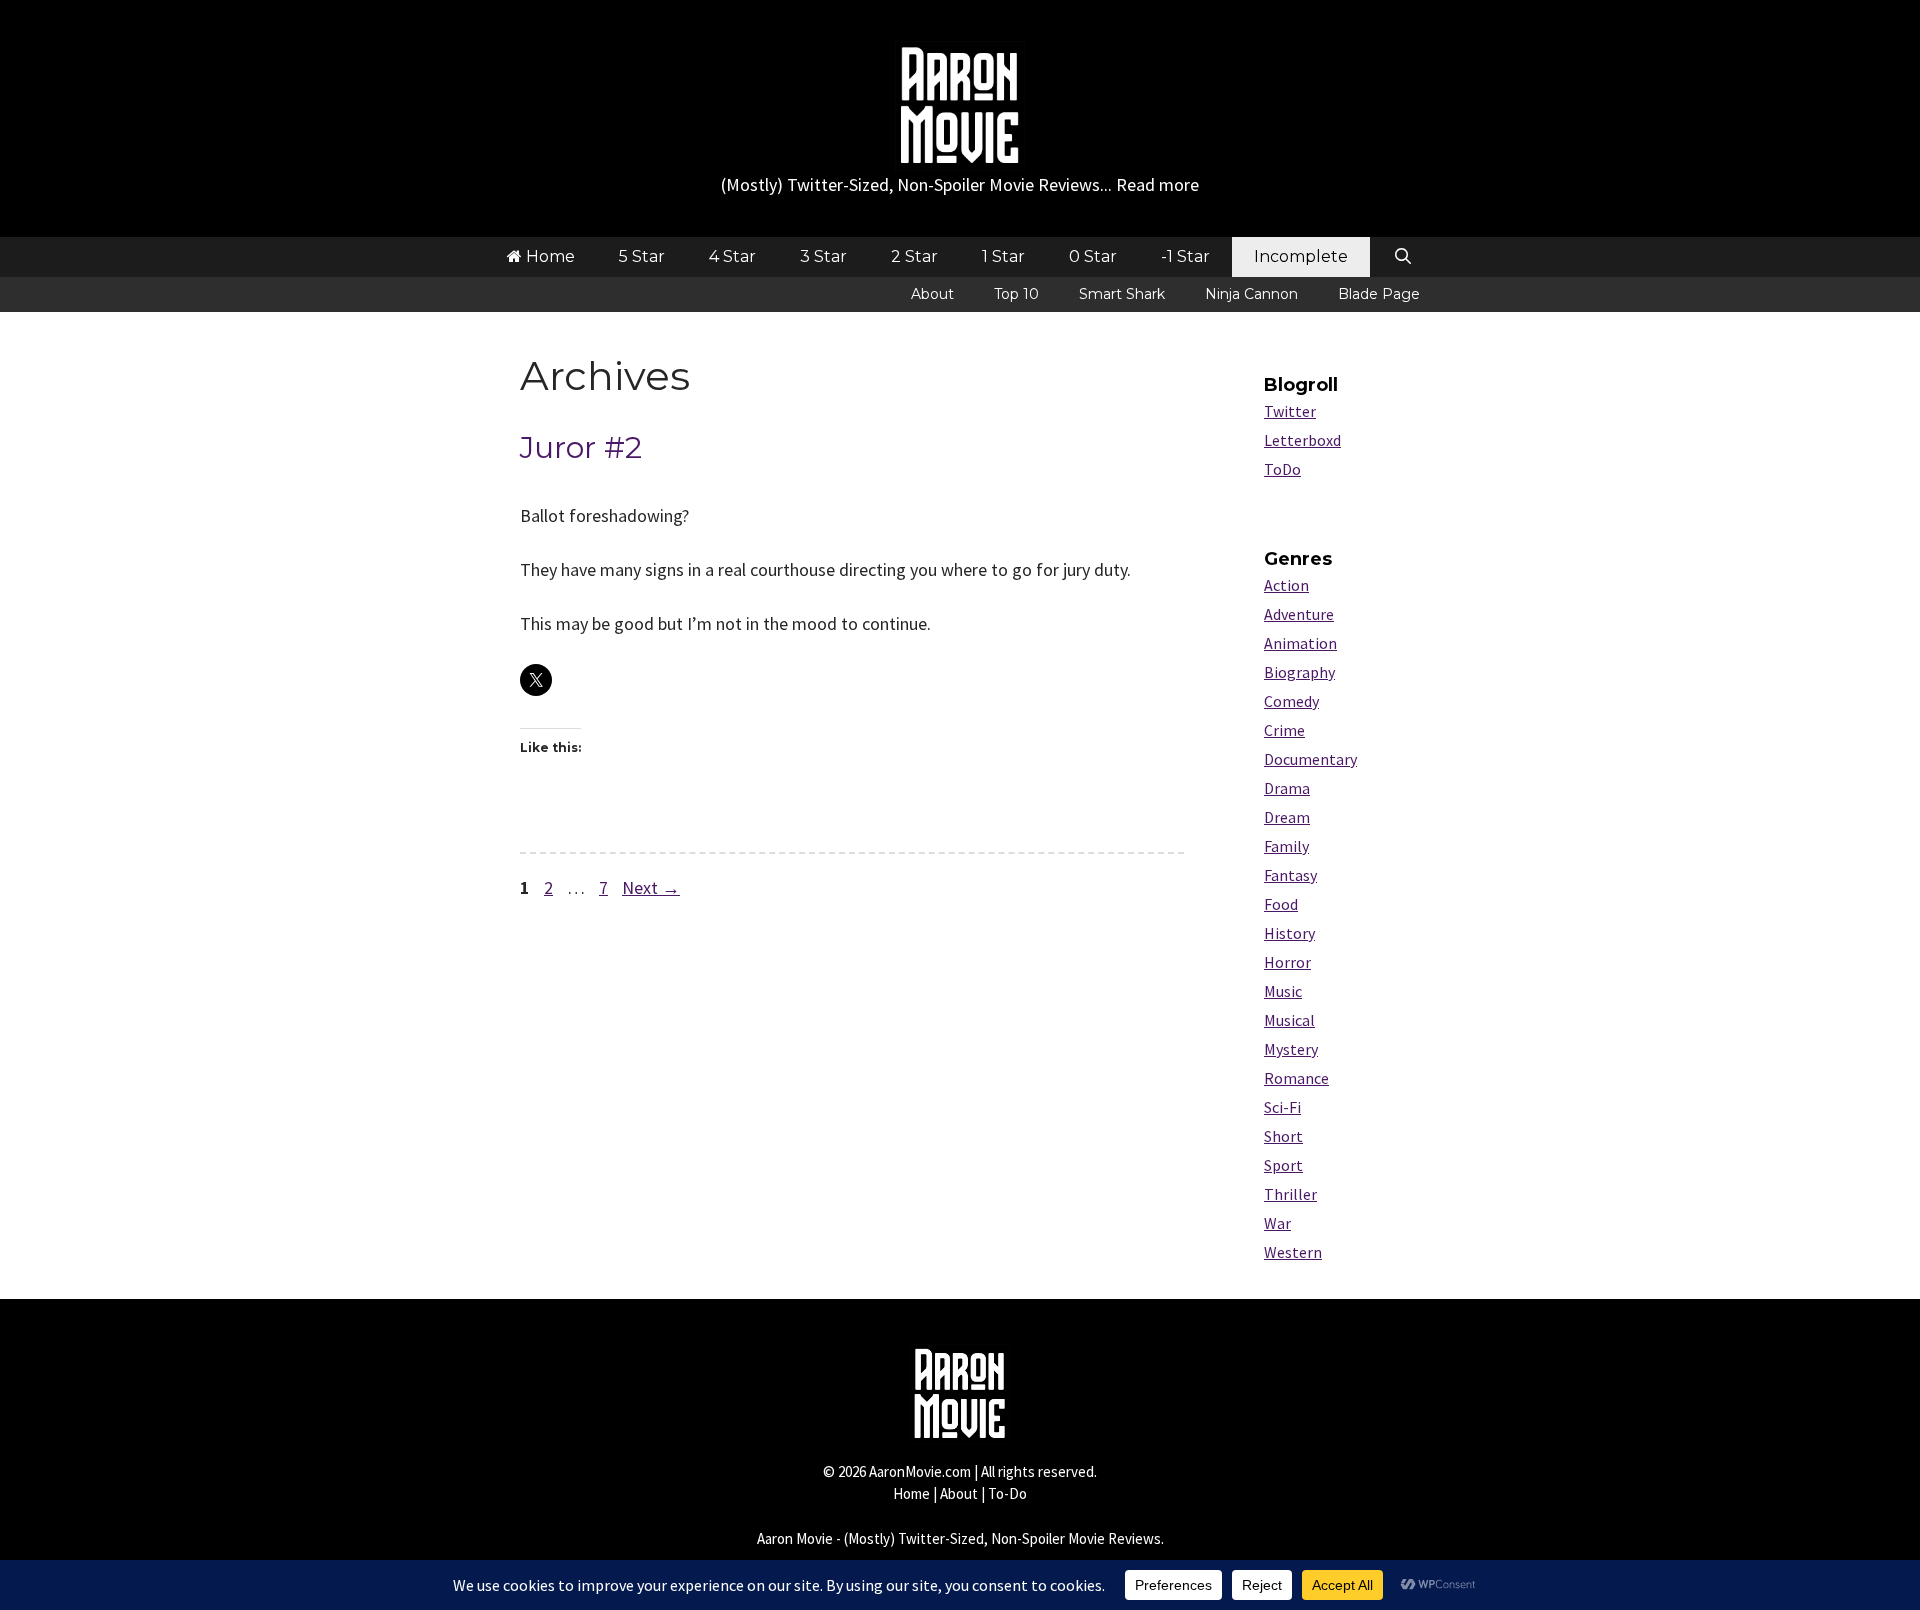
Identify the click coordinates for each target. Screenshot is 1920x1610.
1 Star (1003, 256)
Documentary (1310, 759)
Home (548, 256)
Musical (1289, 1020)
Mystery (1291, 1049)
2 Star (914, 256)
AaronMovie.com (920, 1471)
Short (1283, 1136)
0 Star (1093, 256)
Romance (1296, 1078)
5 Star (642, 256)
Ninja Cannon (1251, 294)
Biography (1299, 672)
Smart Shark (1122, 294)
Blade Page (1379, 294)
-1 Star (1185, 256)
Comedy (1291, 701)
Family (1286, 846)
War (1277, 1223)
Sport (1283, 1165)
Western (1293, 1252)
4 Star (732, 256)
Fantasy (1290, 875)
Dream (1287, 817)
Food (1281, 904)
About (932, 294)
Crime (1284, 730)
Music (1283, 991)
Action (1286, 585)
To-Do (1007, 1493)
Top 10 (1016, 294)
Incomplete (1301, 256)
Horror (1287, 962)
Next (651, 887)
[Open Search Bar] (1402, 257)
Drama (1287, 788)
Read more (1157, 184)
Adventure (1299, 614)
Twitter (1290, 411)
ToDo (1282, 469)
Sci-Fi (1282, 1107)
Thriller (1290, 1194)
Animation (1300, 643)
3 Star (823, 256)
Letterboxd (1302, 440)
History (1289, 933)
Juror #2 (581, 447)
